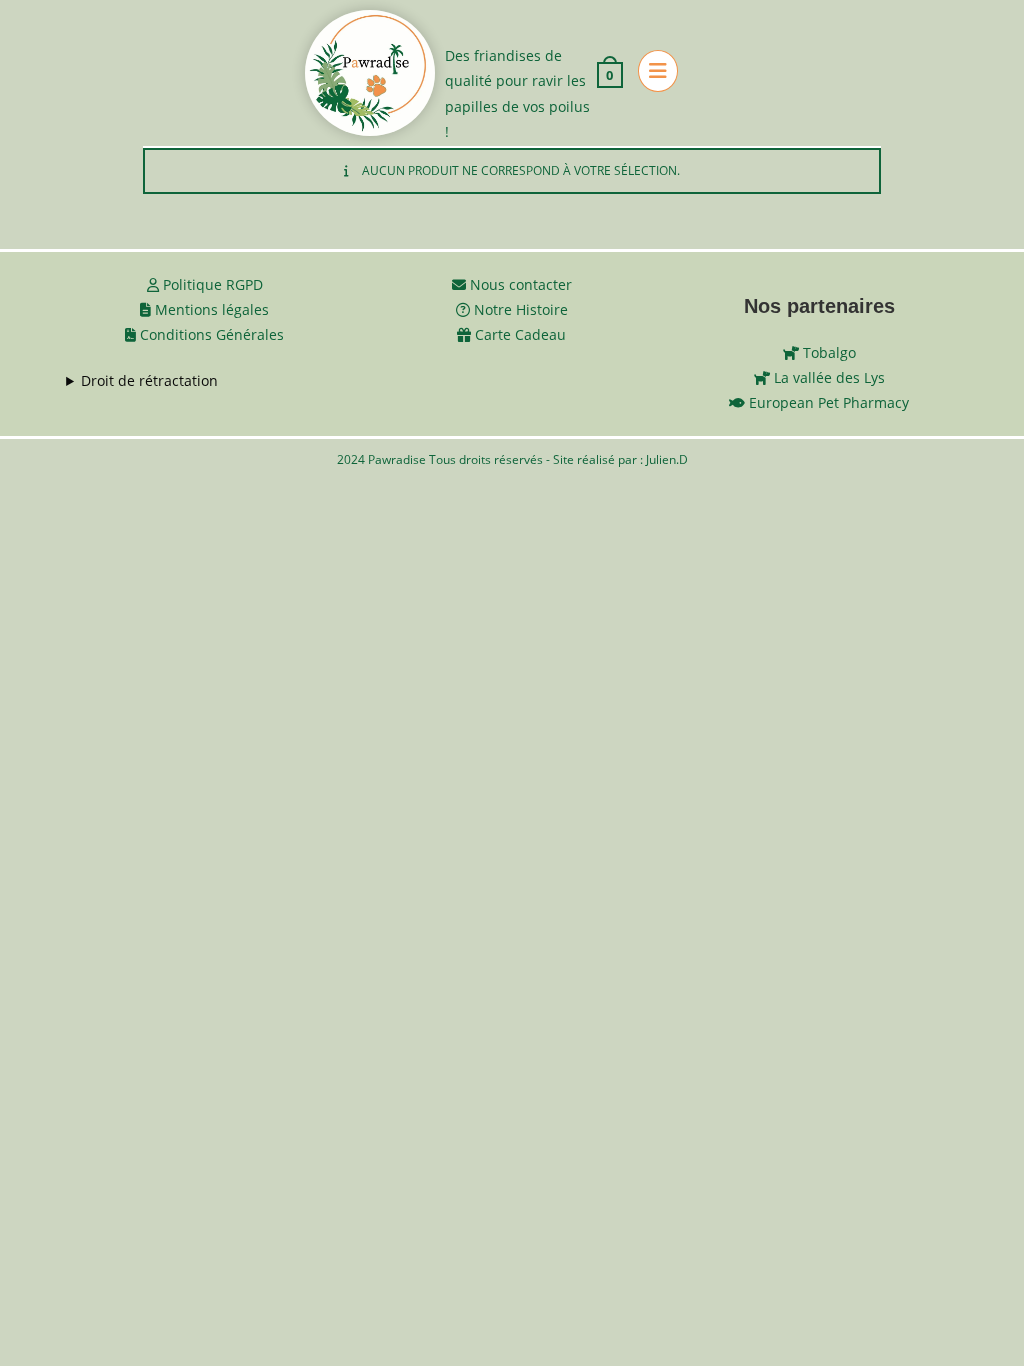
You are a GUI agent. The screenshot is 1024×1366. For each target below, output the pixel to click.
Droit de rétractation (149, 380)
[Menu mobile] (651, 73)
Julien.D (667, 459)
